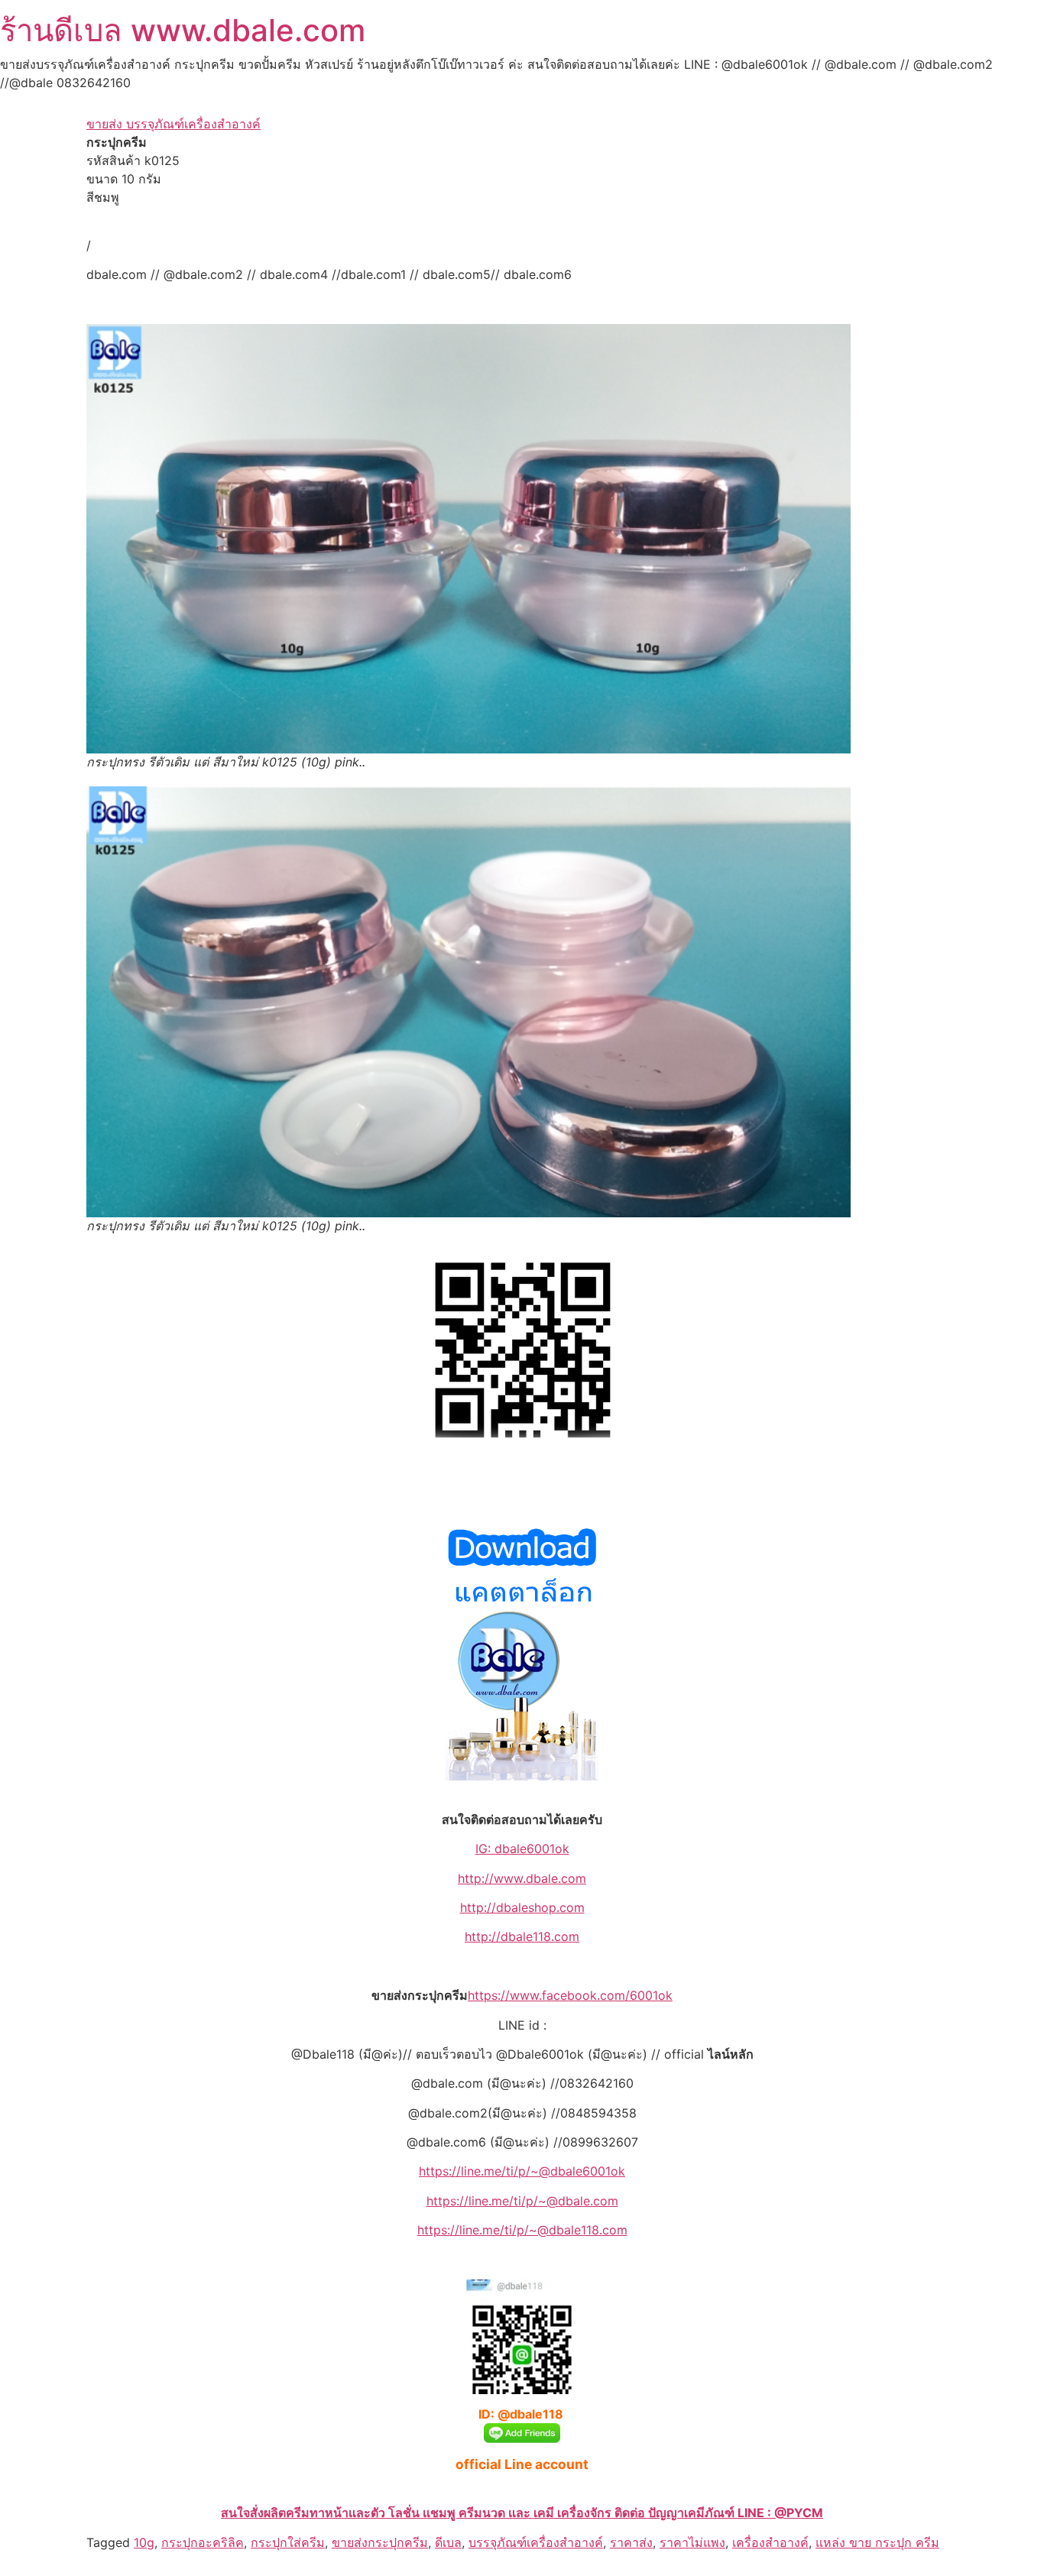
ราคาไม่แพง (692, 2542)
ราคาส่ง (631, 2542)
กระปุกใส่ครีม (288, 2542)
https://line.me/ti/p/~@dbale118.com (522, 2230)
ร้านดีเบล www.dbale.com (183, 30)
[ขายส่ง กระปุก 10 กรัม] (469, 1002)
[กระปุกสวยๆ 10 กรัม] (469, 539)
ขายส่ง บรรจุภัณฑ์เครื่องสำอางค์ (173, 124)
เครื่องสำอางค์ (770, 2542)
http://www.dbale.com (522, 1878)
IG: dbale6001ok (522, 1849)
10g (144, 2542)
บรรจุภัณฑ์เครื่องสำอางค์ (536, 2542)
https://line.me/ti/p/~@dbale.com (522, 2201)
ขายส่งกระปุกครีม (380, 2542)
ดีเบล (448, 2542)
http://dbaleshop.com (522, 1907)
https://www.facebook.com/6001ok (570, 1995)
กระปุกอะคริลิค (203, 2542)
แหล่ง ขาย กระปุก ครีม (877, 2542)
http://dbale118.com (522, 1936)
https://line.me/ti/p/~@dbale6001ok (522, 2171)
